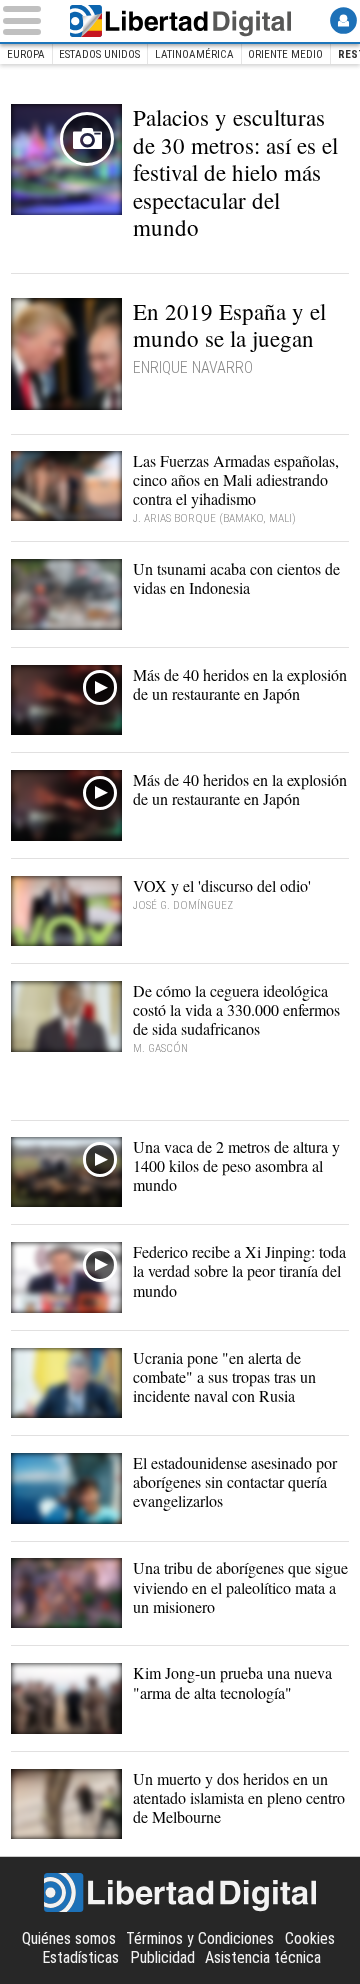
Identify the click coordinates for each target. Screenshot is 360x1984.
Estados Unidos (99, 54)
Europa (26, 54)
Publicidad (162, 1957)
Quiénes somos (69, 1938)
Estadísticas (80, 1957)
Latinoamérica (194, 54)
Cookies (310, 1938)
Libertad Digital (180, 21)
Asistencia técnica (263, 1957)
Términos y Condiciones (200, 1938)
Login (343, 20)
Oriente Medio (285, 54)
